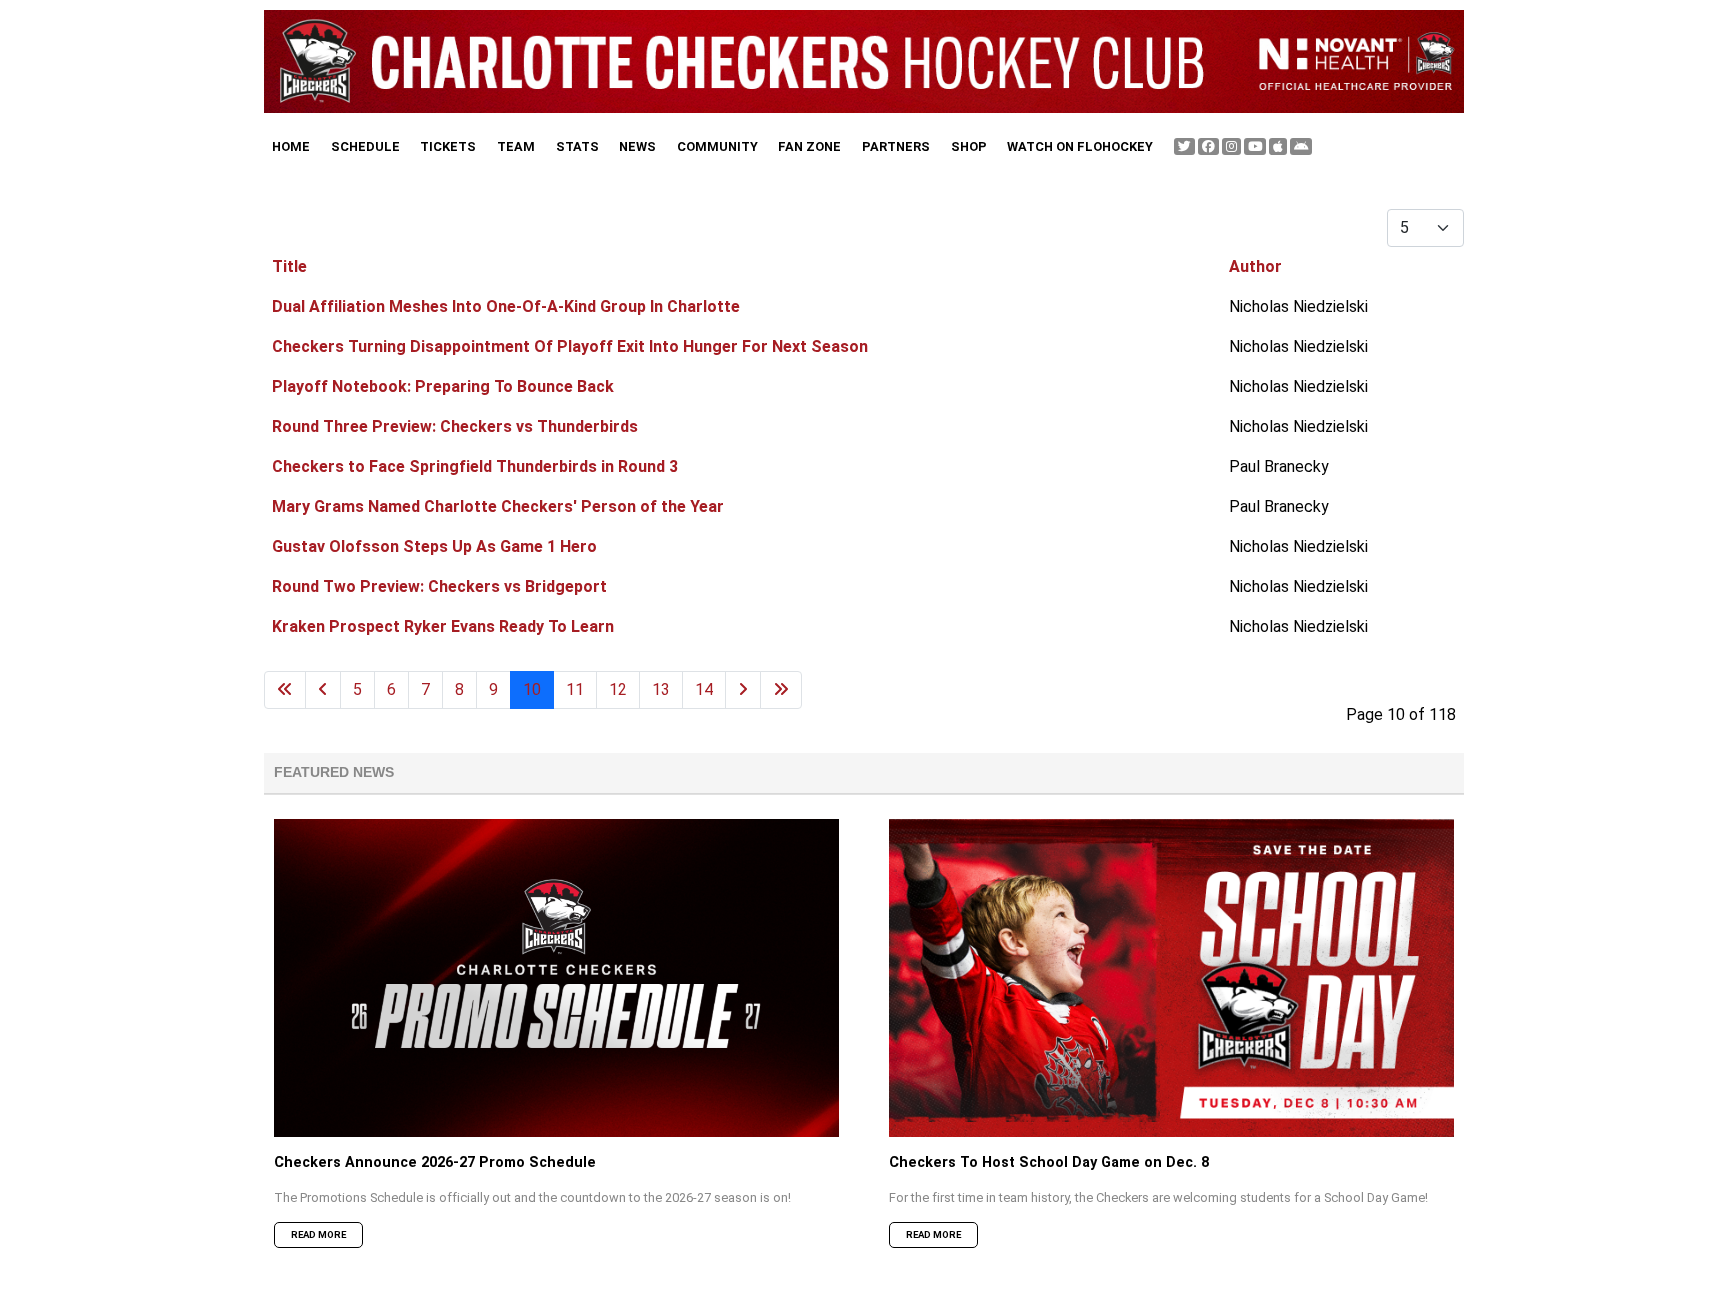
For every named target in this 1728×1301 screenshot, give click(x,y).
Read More (318, 1234)
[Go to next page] (743, 690)
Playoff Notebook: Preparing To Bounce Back (443, 386)
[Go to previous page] (323, 690)
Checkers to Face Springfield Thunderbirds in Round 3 (475, 466)
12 (618, 689)
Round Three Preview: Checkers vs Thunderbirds (455, 426)
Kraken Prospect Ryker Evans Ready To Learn (443, 626)
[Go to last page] (781, 690)
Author (1255, 266)
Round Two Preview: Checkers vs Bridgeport (439, 586)
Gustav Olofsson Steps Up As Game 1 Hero (434, 546)
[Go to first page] (285, 690)
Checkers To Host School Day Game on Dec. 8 (1049, 1162)
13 (661, 689)
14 (704, 689)
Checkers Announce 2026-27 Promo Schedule (435, 1162)
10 (532, 689)
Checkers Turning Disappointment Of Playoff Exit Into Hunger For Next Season (570, 346)
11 (575, 689)
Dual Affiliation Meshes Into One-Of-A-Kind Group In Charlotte (506, 306)
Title (289, 266)
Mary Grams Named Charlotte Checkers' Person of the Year (498, 506)
